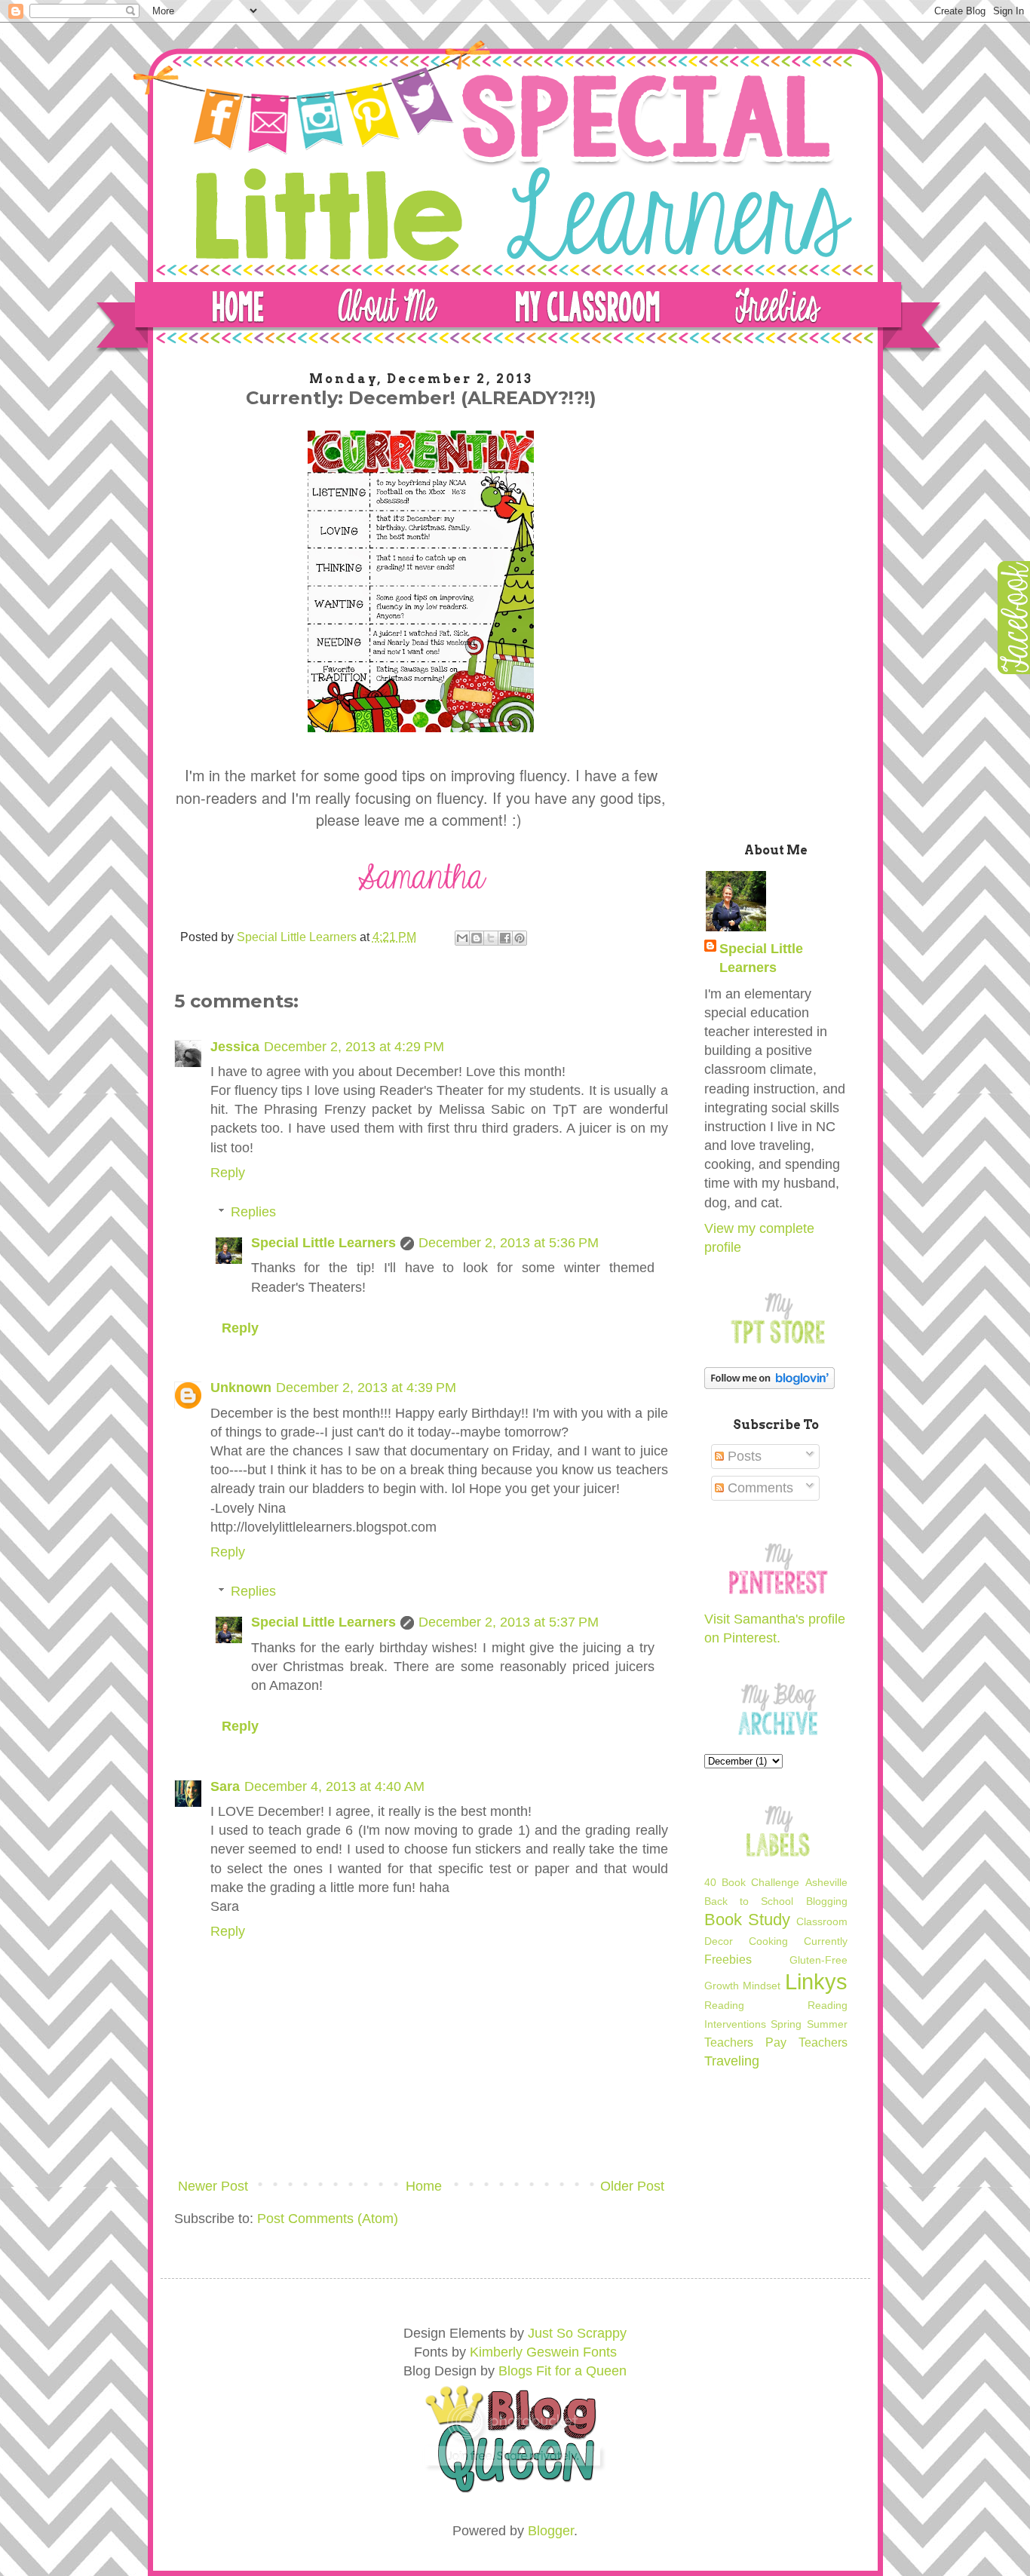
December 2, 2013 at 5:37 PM (509, 1622)
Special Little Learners (323, 1243)
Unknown (241, 1388)
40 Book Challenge (752, 1882)
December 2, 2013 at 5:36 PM (509, 1243)
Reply (228, 1173)
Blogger (551, 2531)
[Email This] (462, 938)
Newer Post (213, 2186)
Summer (827, 2024)
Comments (759, 1488)
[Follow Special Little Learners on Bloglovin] (769, 1385)
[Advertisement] (776, 594)
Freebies (728, 1959)
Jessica (235, 1047)
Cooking (768, 1941)
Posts (743, 1456)
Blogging (827, 1901)
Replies (253, 1212)
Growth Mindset (743, 1986)
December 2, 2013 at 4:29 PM (354, 1047)
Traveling (732, 2061)
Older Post (632, 2186)
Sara (225, 1786)
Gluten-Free (818, 1960)
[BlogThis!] (477, 938)
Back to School (749, 1901)
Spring (786, 2024)
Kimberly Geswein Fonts (543, 2352)
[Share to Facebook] (505, 938)
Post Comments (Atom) (328, 2219)
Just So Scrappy (577, 2333)
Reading (724, 2005)
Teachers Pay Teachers (776, 2042)
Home (424, 2186)
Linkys (816, 1982)
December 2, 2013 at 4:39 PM (366, 1388)
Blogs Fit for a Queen (563, 2371)
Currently (826, 1941)
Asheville (826, 1882)
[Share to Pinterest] (520, 938)
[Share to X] (491, 938)
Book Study (747, 1920)
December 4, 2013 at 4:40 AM (334, 1786)
